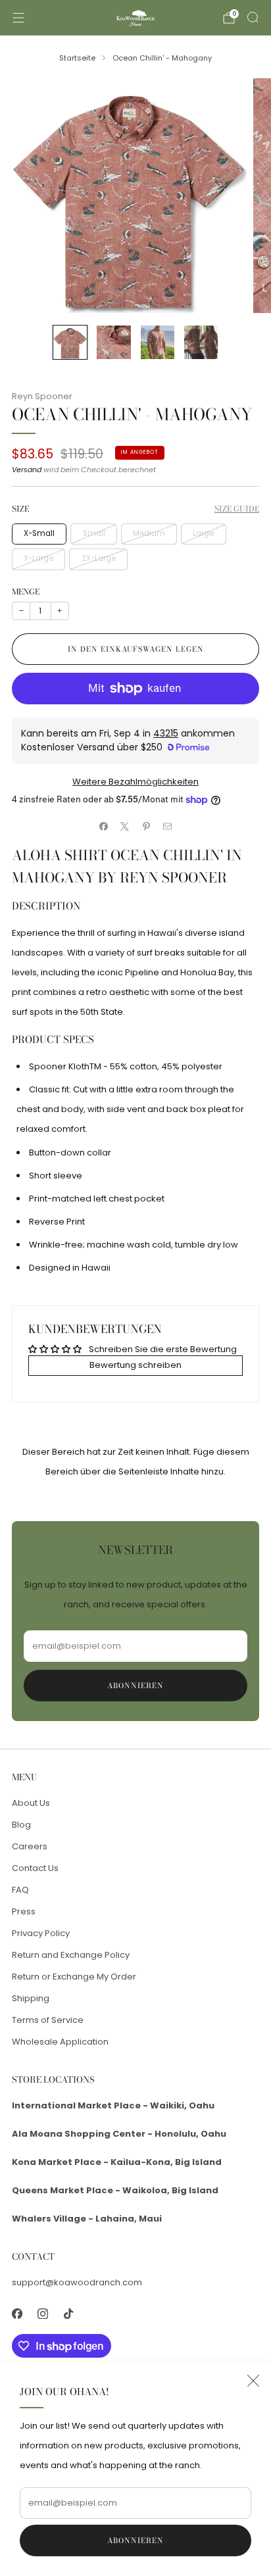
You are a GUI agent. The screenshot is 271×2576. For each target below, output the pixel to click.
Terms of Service (48, 2020)
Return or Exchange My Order (74, 1977)
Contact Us (35, 1868)
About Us (31, 1803)
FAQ (20, 1890)
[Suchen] (253, 17)
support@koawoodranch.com (77, 2282)
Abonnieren (135, 2540)
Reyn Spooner (42, 396)
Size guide (237, 509)
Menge (26, 592)
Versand (27, 470)
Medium (149, 533)
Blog (21, 1825)
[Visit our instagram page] (42, 2313)
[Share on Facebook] (104, 826)
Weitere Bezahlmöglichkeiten (135, 782)
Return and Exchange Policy (71, 1955)
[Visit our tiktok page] (68, 2313)
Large (203, 533)
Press (24, 1911)
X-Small (39, 533)
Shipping (31, 1998)
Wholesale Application (60, 2042)
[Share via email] (168, 826)
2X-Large (99, 558)
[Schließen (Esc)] (253, 2381)
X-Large (38, 558)
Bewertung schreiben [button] (135, 1365)
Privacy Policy (41, 1933)
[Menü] (18, 18)
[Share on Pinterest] (147, 826)
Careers (30, 1846)
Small (94, 533)
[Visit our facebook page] (17, 2313)
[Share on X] (125, 826)
